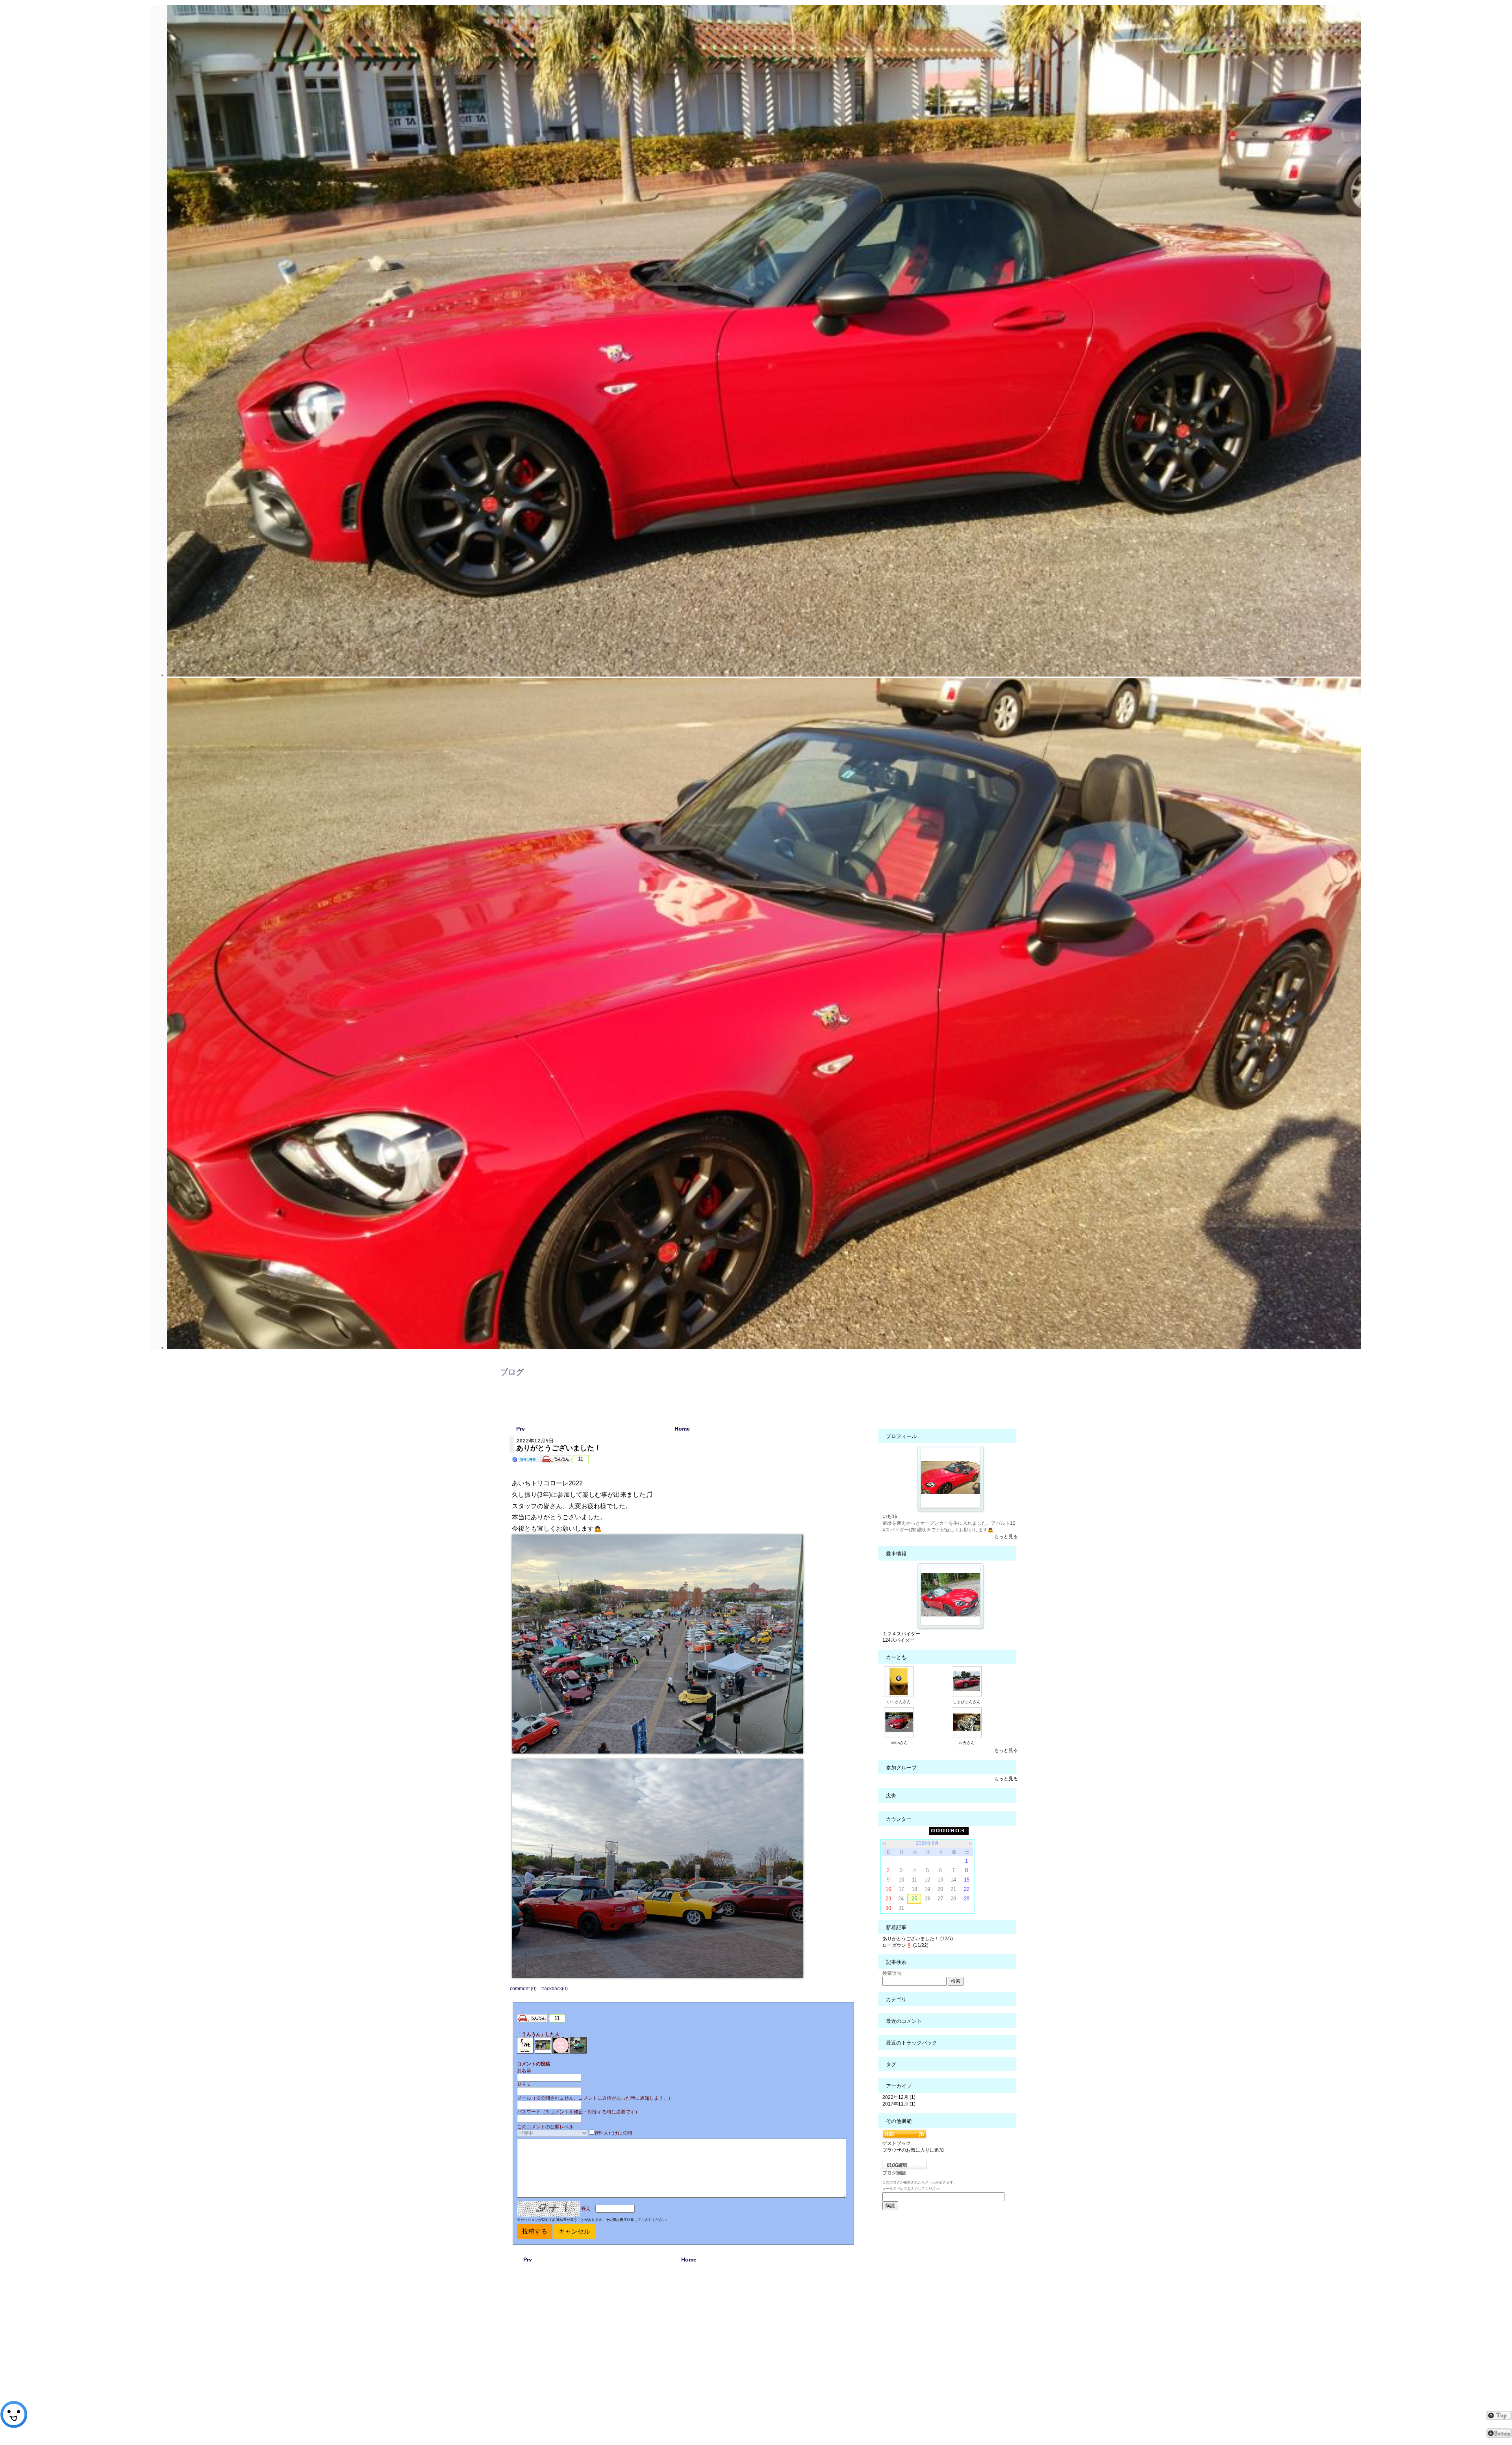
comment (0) (523, 1989)
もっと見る (1006, 1537)
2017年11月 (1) (899, 2104)
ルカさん (967, 1743)
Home (682, 1429)
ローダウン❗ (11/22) (905, 1945)
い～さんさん (899, 1702)
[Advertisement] (689, 2353)
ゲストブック (897, 2143)
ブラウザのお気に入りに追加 (913, 2150)
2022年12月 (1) (899, 2097)
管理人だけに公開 (613, 2133)
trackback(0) (555, 1989)
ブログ (512, 1372)
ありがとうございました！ (559, 1448)
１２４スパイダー (901, 1634)
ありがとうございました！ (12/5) (918, 1939)
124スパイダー (898, 1640)
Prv (521, 1429)
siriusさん (899, 1743)
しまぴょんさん (967, 1702)
